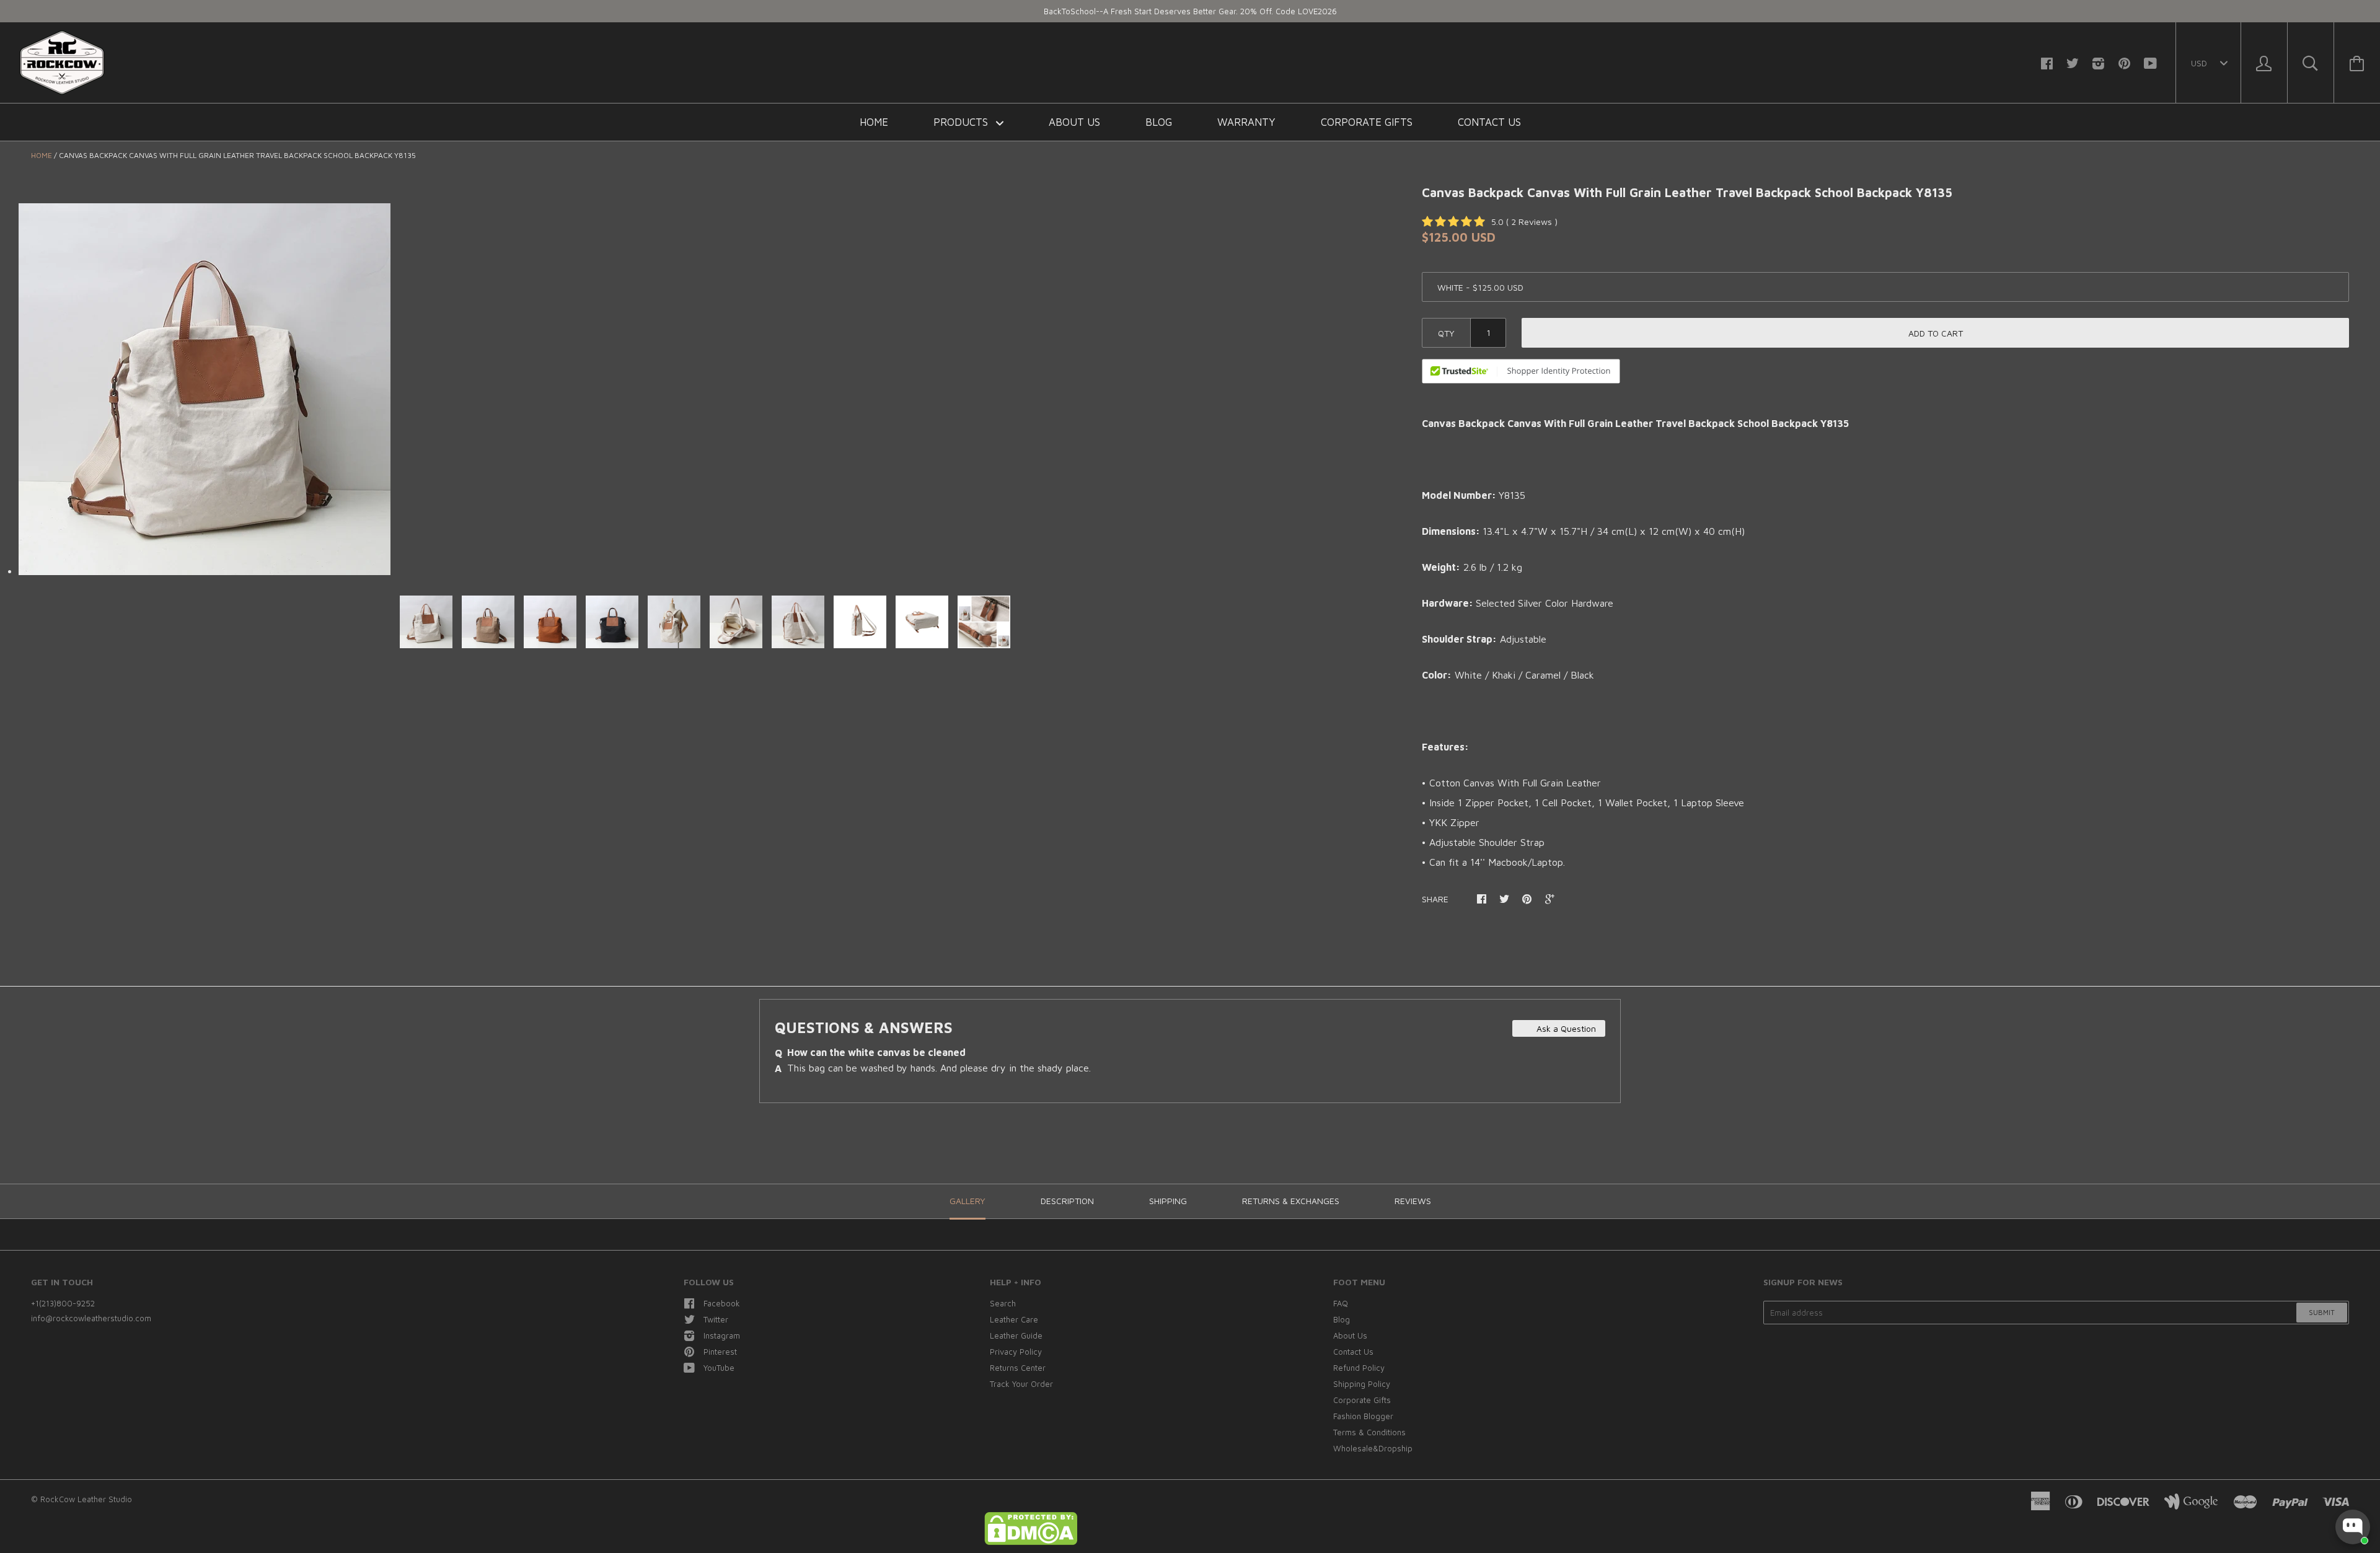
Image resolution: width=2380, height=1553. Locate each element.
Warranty (1246, 122)
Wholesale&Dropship (1373, 1448)
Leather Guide (1016, 1335)
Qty (1446, 333)
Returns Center (1018, 1368)
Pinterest (720, 1352)
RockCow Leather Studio (86, 1499)
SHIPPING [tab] (1168, 1201)
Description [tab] (1067, 1201)
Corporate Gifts (1367, 122)
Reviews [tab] (1413, 1201)
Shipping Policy (1362, 1384)
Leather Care (1014, 1319)
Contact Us (1489, 122)
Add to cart (1936, 333)
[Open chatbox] (2353, 1527)
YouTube (719, 1368)
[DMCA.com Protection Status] (1031, 1542)
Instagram (722, 1335)
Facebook (722, 1303)
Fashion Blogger (1363, 1416)
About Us (1074, 122)
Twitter (716, 1319)
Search (1003, 1303)
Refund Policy (1359, 1368)
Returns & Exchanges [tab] (1291, 1201)
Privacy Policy (1016, 1352)
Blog (1159, 122)
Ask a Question (1565, 1028)
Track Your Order (1021, 1384)
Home (874, 122)
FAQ (1341, 1303)
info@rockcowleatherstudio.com (91, 1318)
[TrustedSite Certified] (1521, 371)
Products (962, 122)
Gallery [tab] (967, 1201)
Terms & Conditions (1369, 1432)
